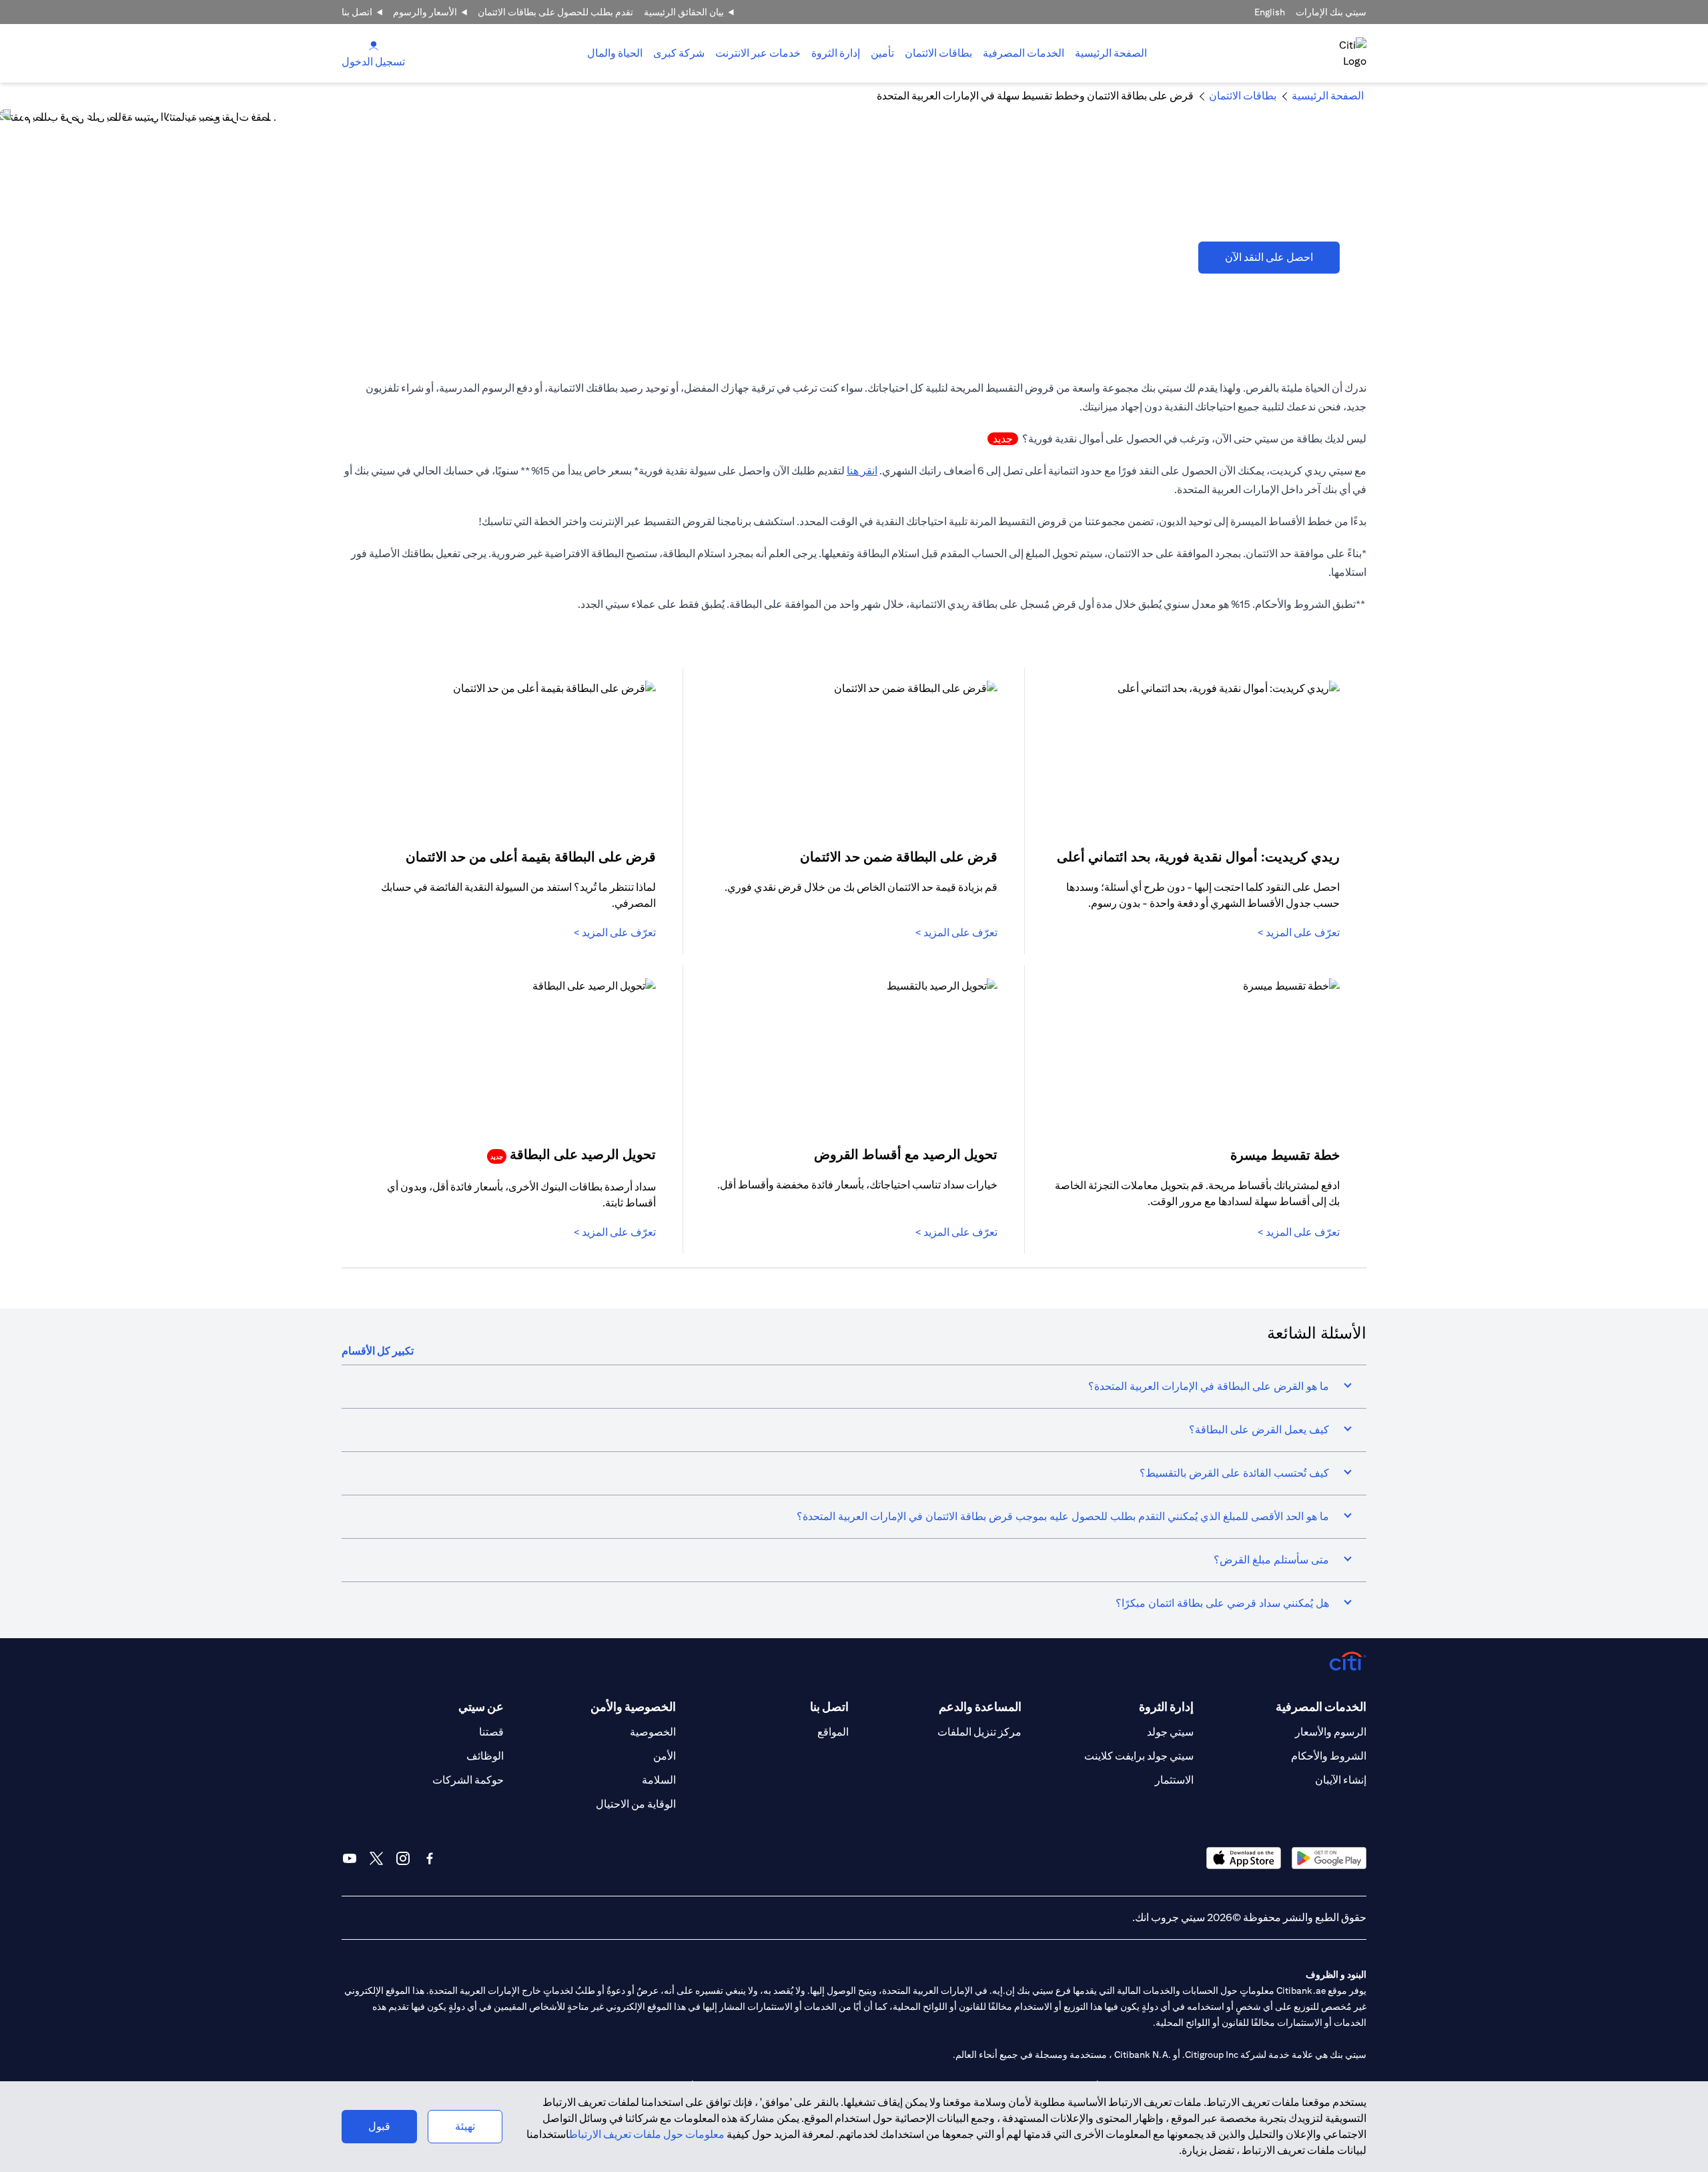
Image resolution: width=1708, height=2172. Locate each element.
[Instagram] (403, 1858)
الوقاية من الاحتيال (636, 1804)
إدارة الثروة (836, 53)
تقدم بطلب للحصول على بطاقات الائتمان (555, 12)
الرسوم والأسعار (1331, 1732)
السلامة (659, 1780)
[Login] (374, 45)
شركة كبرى (679, 53)
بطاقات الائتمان (938, 53)
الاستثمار (1174, 1780)
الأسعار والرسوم (425, 12)
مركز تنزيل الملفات (979, 1732)
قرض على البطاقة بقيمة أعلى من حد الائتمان (531, 856)
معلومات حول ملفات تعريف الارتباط (647, 2134)
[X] (376, 1858)
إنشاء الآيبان (1341, 1780)
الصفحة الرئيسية (1111, 53)
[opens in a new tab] (1329, 1858)
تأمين (882, 53)
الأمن (665, 1756)
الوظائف (485, 1756)
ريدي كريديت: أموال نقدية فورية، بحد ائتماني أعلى (1198, 856)
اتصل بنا (357, 12)
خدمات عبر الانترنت (758, 53)
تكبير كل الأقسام (378, 1351)
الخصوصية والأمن (633, 1707)
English (1270, 12)
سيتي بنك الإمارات (1331, 12)
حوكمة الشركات (468, 1780)
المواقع (833, 1732)
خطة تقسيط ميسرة (1285, 1155)
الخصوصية (653, 1732)
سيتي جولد (1170, 1732)
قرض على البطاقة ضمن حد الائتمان (899, 856)
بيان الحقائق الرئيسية (684, 12)
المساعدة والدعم (980, 1707)
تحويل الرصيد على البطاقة (573, 1154)
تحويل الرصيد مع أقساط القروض (906, 1154)
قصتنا (491, 1732)
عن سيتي (481, 1707)
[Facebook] (430, 1858)
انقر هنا (862, 471)
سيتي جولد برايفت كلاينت (1139, 1756)
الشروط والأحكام (1329, 1756)
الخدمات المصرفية (1023, 53)
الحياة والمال (615, 53)
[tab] (1023, 53)
